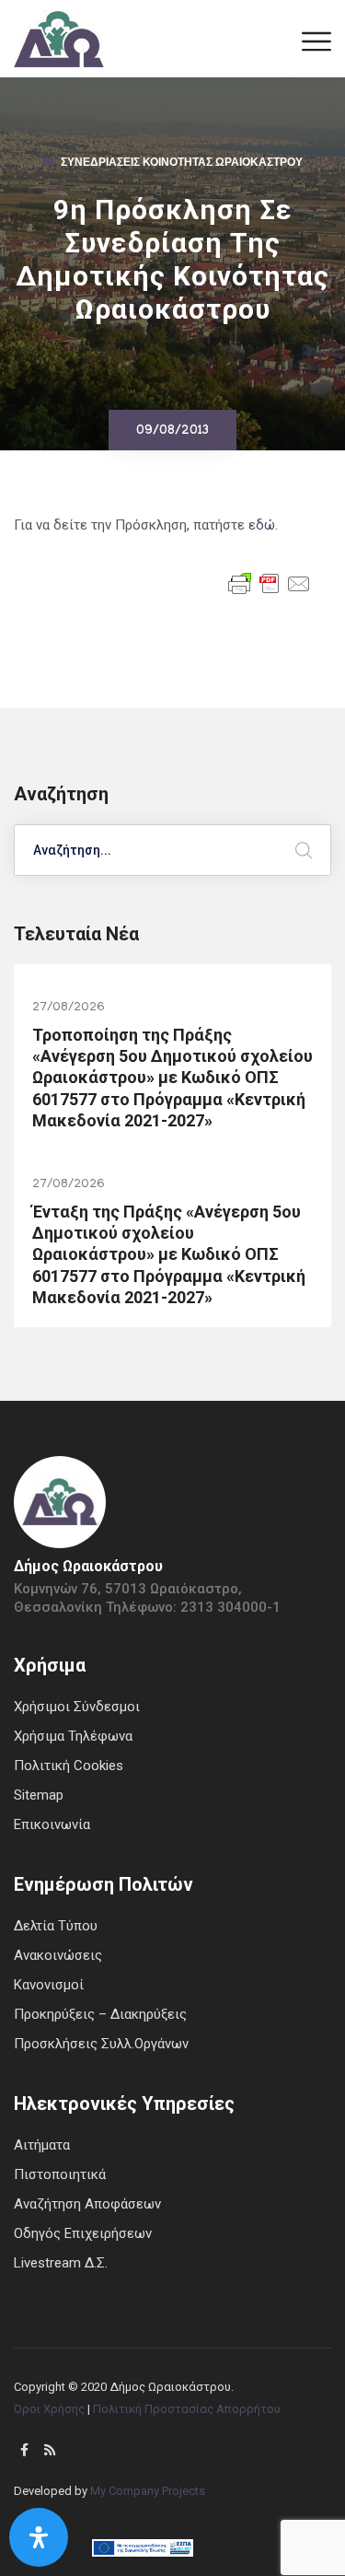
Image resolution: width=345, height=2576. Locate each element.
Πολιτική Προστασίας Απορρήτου (187, 2409)
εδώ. (263, 525)
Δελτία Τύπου (56, 1926)
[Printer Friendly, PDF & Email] (270, 582)
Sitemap (39, 1795)
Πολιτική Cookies (69, 1766)
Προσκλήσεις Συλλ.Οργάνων (101, 2044)
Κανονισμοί (49, 1985)
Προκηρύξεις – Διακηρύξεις (100, 2014)
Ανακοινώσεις (58, 1955)
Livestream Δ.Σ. (61, 2263)
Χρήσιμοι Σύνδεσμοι (77, 1707)
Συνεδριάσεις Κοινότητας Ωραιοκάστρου (182, 164)
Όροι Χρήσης (49, 2409)
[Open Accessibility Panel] (39, 2537)
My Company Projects (148, 2491)
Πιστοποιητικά (60, 2174)
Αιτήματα (42, 2145)
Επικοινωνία (52, 1824)
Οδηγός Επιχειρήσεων (83, 2233)
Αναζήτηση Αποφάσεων (87, 2204)
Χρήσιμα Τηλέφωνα (73, 1736)
